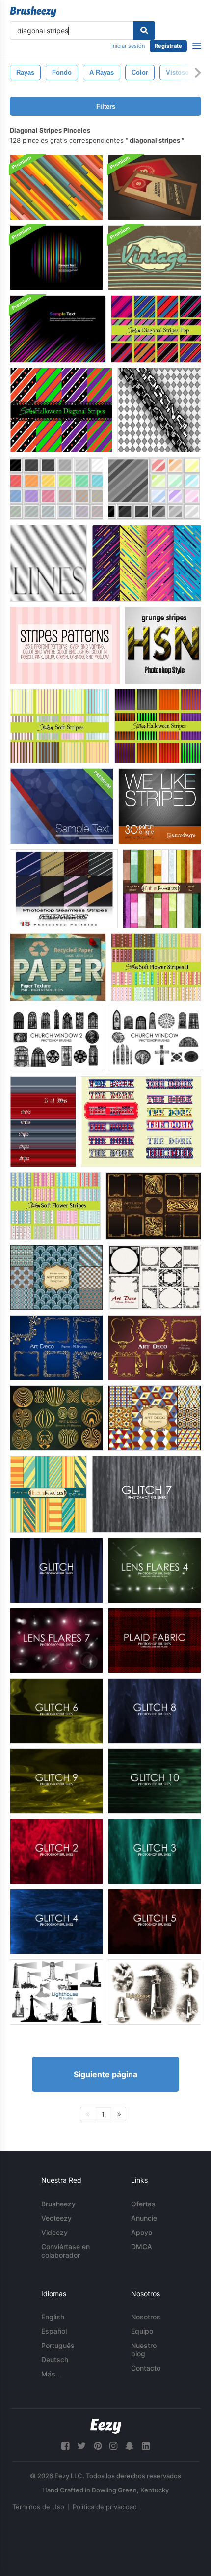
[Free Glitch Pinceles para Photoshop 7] (146, 1494)
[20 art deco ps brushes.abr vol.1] (153, 1206)
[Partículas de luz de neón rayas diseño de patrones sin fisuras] (146, 563)
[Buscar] (144, 30)
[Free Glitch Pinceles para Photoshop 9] (56, 1781)
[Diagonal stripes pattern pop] (156, 329)
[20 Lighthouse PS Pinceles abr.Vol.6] (155, 1992)
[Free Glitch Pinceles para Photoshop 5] (155, 1922)
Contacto (146, 2368)
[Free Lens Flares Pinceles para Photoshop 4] (155, 1570)
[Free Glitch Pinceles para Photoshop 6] (56, 1711)
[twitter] (81, 2446)
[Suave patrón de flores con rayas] (55, 1206)
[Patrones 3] (155, 488)
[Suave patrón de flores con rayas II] (156, 967)
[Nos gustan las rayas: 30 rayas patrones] (160, 806)
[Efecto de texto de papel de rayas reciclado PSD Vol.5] (58, 967)
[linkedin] (146, 2446)
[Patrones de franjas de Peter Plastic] (64, 889)
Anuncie (144, 2218)
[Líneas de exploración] (48, 563)
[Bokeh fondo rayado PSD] (62, 806)
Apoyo (142, 2232)
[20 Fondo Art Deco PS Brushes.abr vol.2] (56, 1277)
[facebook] (65, 2446)
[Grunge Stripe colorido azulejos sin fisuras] (162, 889)
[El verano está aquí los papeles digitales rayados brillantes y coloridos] (48, 1494)
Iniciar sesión (128, 46)
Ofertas (143, 2204)
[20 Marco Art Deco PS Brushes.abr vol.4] (155, 1348)
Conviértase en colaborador (66, 2251)
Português (58, 2345)
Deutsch (55, 2360)
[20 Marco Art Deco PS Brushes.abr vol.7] (155, 1277)
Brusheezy (58, 2204)
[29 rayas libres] (43, 1122)
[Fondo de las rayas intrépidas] (58, 329)
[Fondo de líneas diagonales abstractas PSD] (56, 187)
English (53, 2317)
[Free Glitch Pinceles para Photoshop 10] (155, 1781)
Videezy (54, 2232)
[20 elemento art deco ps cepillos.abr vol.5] (56, 1418)
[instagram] (113, 2446)
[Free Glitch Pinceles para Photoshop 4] (56, 1922)
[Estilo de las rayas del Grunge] (163, 645)
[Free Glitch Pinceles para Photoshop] (56, 1570)
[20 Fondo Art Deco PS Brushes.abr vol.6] (155, 1418)
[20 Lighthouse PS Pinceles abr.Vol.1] (56, 1992)
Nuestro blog (144, 2349)
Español (54, 2331)
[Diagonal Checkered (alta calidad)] (159, 410)
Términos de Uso (38, 2507)
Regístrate (168, 46)
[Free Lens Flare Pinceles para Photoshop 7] (56, 1641)
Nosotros (146, 2317)
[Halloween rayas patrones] (158, 726)
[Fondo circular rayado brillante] (56, 258)
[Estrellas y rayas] (141, 1122)
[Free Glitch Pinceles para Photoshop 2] (56, 1851)
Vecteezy (56, 2218)
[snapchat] (130, 2446)
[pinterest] (98, 2446)
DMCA (142, 2247)
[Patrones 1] (56, 488)
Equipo (142, 2331)
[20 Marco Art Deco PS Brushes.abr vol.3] (56, 1348)
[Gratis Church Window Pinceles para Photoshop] (155, 1039)
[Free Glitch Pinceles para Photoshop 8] (155, 1711)
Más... (51, 2374)
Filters (106, 106)
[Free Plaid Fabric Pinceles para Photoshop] (155, 1641)
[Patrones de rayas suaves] (60, 726)
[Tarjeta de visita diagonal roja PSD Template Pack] (155, 187)
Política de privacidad (105, 2507)
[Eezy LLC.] (106, 2426)
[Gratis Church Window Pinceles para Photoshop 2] (56, 1039)
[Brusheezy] (33, 12)
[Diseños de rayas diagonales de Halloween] (61, 410)
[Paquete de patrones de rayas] (65, 645)
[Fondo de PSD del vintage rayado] (155, 258)
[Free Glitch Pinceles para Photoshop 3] (155, 1851)
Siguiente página (105, 2074)
